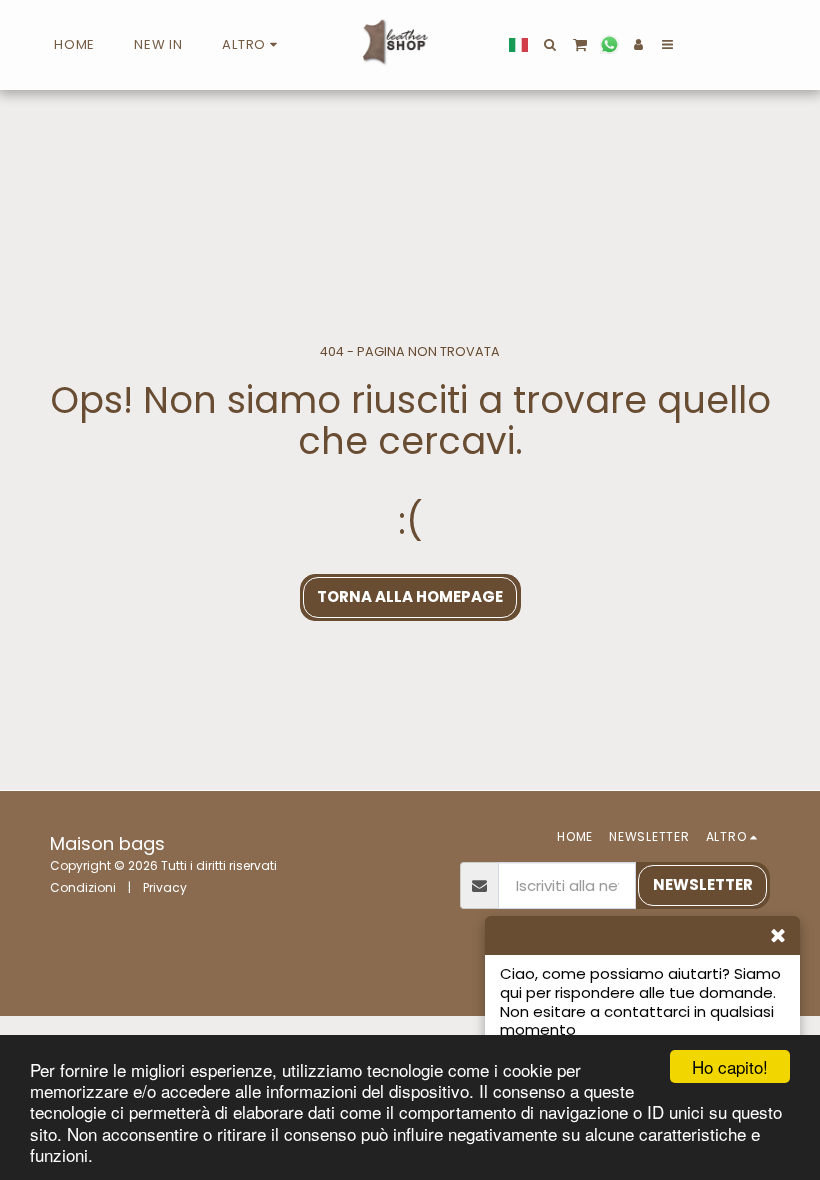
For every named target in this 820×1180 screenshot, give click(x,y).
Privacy (165, 887)
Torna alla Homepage (410, 596)
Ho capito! (730, 1066)
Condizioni (83, 887)
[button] (550, 44)
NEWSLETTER (703, 884)
